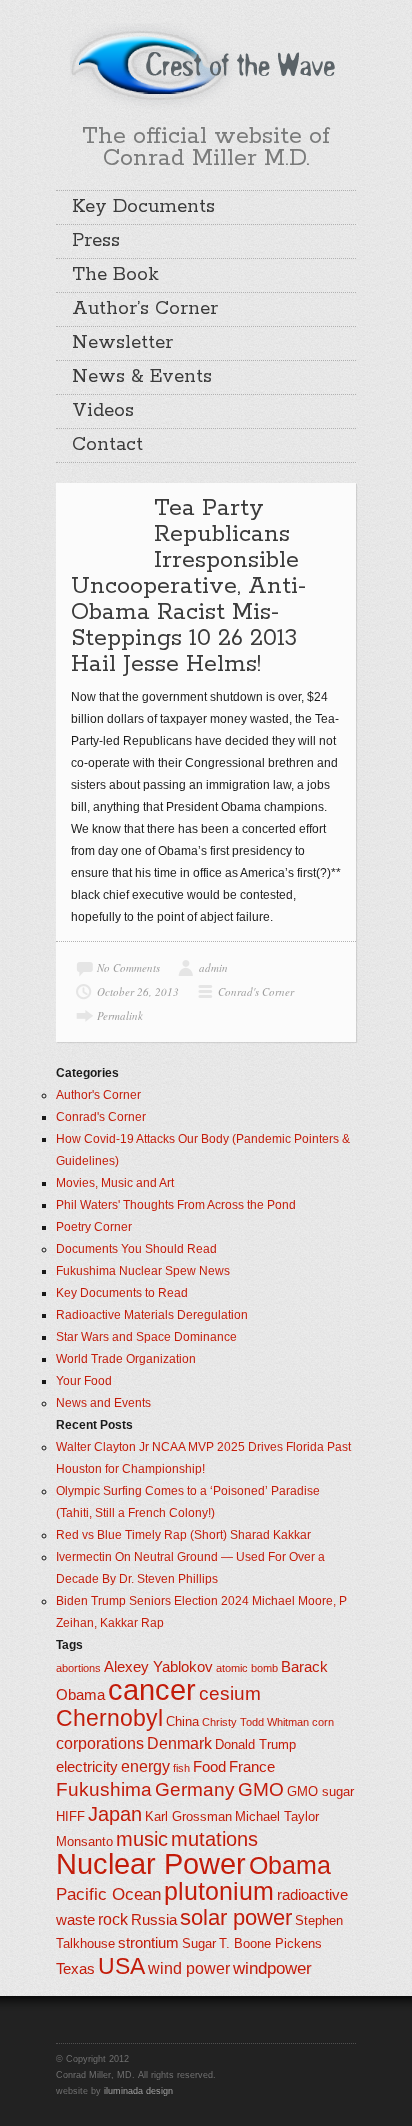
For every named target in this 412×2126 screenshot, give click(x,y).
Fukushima (104, 1789)
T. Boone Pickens (270, 1943)
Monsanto (84, 1841)
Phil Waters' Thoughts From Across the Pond (176, 1205)
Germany (195, 1789)
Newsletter (122, 343)
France (252, 1767)
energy (145, 1766)
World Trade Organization (126, 1359)
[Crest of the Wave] (206, 64)
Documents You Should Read (136, 1249)
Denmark (179, 1743)
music (142, 1839)
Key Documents (143, 207)
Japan (115, 1814)
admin (213, 967)
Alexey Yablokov (158, 1667)
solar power (236, 1917)
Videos (103, 411)
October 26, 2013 (138, 991)
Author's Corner (98, 1095)
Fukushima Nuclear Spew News (143, 1271)
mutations (214, 1839)
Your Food (84, 1381)
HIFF (70, 1816)
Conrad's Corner (256, 991)
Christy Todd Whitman (255, 1722)
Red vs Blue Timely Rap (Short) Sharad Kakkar (183, 1535)
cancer (152, 1689)
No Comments (128, 967)
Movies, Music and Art (115, 1183)
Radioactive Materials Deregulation (152, 1315)
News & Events (142, 377)
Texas (75, 1969)
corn (323, 1722)
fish (181, 1768)
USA (121, 1966)
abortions (78, 1668)
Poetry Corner (94, 1227)
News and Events (103, 1403)
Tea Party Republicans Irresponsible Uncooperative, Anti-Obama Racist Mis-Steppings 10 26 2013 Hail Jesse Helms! (188, 586)
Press (96, 241)
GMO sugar (320, 1791)
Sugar (199, 1943)
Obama (290, 1865)
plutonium (219, 1891)
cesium (230, 1693)
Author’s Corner (145, 309)
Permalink (120, 1015)
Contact (107, 445)
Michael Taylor (277, 1816)
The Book (115, 275)
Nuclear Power (151, 1864)
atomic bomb (247, 1668)
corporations (100, 1743)
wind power (189, 1968)
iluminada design (138, 2091)
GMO (261, 1789)
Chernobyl (109, 1718)
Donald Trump (255, 1744)
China (182, 1721)
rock (113, 1919)
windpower (272, 1968)
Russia (154, 1920)
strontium (148, 1943)
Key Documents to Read (122, 1293)
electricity (87, 1767)
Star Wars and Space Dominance (146, 1337)
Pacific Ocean (108, 1894)
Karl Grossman (188, 1816)
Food (209, 1767)
